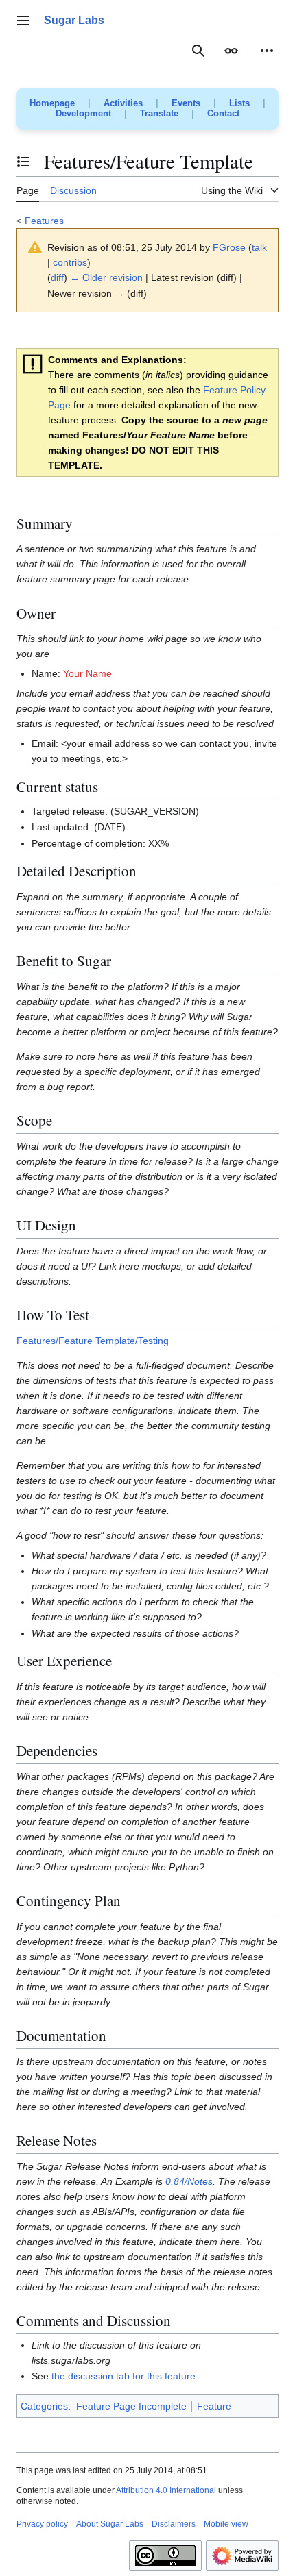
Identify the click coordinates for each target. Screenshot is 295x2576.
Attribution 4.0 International (166, 2490)
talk (259, 247)
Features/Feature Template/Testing (93, 1341)
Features (44, 221)
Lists (239, 103)
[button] (23, 21)
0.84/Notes (189, 2181)
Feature (214, 2406)
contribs (70, 262)
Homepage (52, 103)
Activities (123, 103)
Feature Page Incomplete (131, 2406)
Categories (44, 2406)
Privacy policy (42, 2524)
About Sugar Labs (110, 2524)
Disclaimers (174, 2524)
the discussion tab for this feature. (125, 2376)
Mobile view (226, 2524)
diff (57, 277)
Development (83, 113)
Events (186, 103)
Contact (223, 113)
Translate (159, 113)
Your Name (87, 673)
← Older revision (106, 277)
